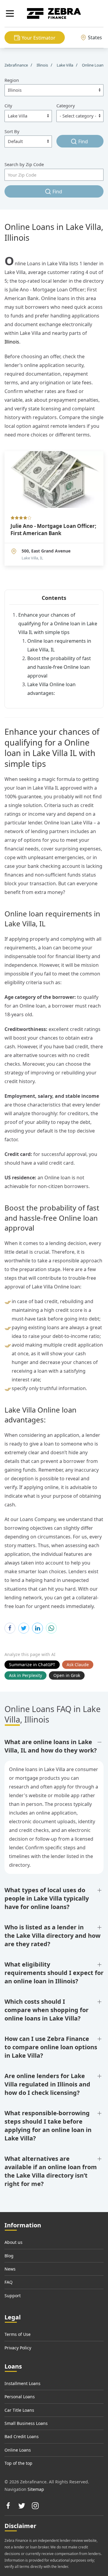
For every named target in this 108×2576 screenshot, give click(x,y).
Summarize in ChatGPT (32, 1665)
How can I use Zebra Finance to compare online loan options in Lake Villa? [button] (51, 2047)
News (10, 2269)
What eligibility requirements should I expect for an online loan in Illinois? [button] (54, 1973)
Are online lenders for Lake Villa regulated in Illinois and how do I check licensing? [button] (47, 2084)
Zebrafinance (17, 65)
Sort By (12, 131)
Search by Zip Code (24, 164)
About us (13, 2242)
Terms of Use (18, 2334)
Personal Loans (20, 2397)
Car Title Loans (19, 2410)
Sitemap (36, 2489)
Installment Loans (22, 2383)
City (8, 106)
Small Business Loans (26, 2423)
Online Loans (18, 2450)
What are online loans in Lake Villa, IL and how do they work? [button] (51, 1746)
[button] (10, 13)
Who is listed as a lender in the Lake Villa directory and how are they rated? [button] (52, 1936)
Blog (9, 2256)
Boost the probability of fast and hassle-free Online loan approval (59, 667)
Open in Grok (67, 1675)
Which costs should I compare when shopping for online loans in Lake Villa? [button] (46, 2010)
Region (12, 80)
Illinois (12, 342)
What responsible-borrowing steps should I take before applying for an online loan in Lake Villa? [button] (48, 2126)
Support (13, 2296)
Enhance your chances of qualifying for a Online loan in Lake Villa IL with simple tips (58, 624)
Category (66, 106)
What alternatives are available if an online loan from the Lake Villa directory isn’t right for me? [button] (51, 2171)
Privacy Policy (18, 2348)
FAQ (9, 2282)
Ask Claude (78, 1665)
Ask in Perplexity (25, 1675)
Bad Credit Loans (22, 2436)
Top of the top (18, 2463)
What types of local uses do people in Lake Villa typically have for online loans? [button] (47, 1898)
